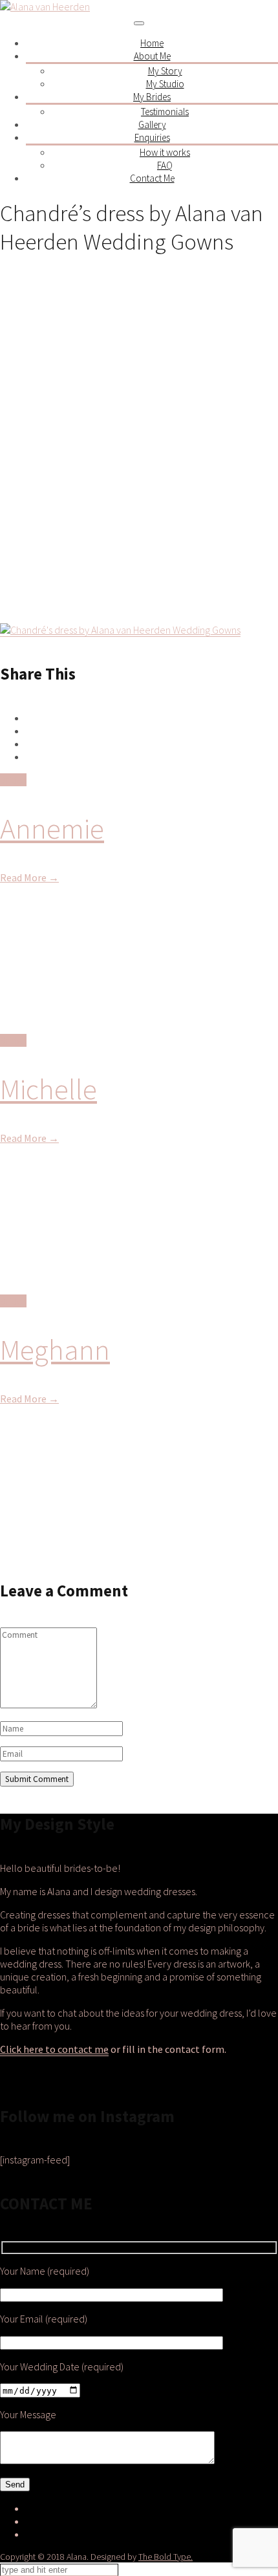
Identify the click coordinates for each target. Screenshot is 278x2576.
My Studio (165, 84)
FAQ (165, 165)
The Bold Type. (166, 2557)
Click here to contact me (54, 2049)
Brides (13, 780)
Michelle (48, 1089)
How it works (165, 152)
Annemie (52, 828)
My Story (165, 71)
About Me (152, 56)
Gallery (152, 124)
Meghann (55, 1349)
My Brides (152, 97)
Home (152, 43)
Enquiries (152, 137)
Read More (29, 877)
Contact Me (152, 178)
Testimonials (165, 112)
